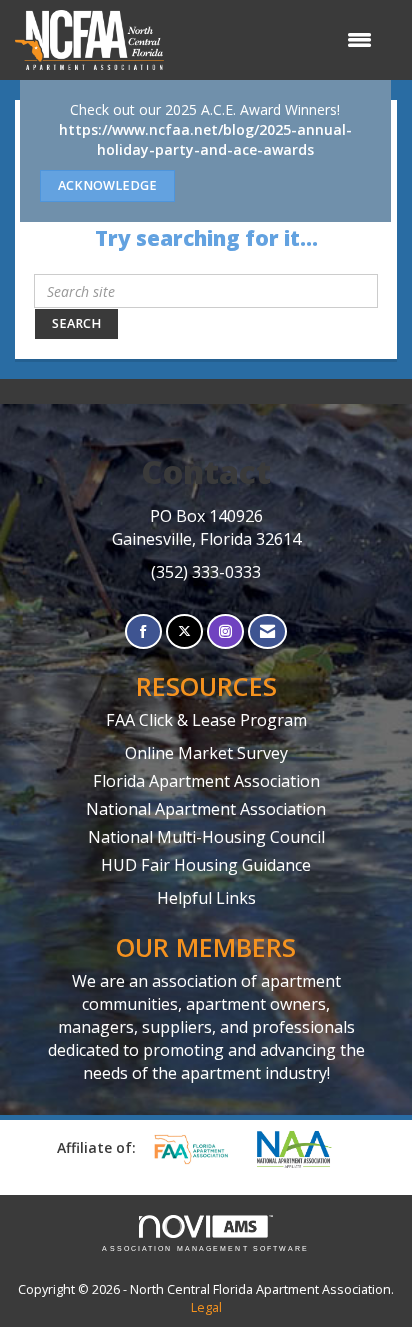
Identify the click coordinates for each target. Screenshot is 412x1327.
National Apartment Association (206, 809)
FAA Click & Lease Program (206, 720)
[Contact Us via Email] (267, 631)
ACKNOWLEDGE (107, 185)
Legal (206, 1307)
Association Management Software (205, 1248)
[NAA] (304, 1149)
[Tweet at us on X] (184, 631)
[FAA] (198, 1149)
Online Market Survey (206, 753)
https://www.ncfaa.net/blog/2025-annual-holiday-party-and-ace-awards (205, 139)
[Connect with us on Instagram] (225, 631)
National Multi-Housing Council (206, 837)
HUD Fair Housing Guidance (206, 865)
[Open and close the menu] (278, 40)
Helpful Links (206, 898)
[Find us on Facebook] (143, 631)
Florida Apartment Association (206, 781)
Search (76, 323)
